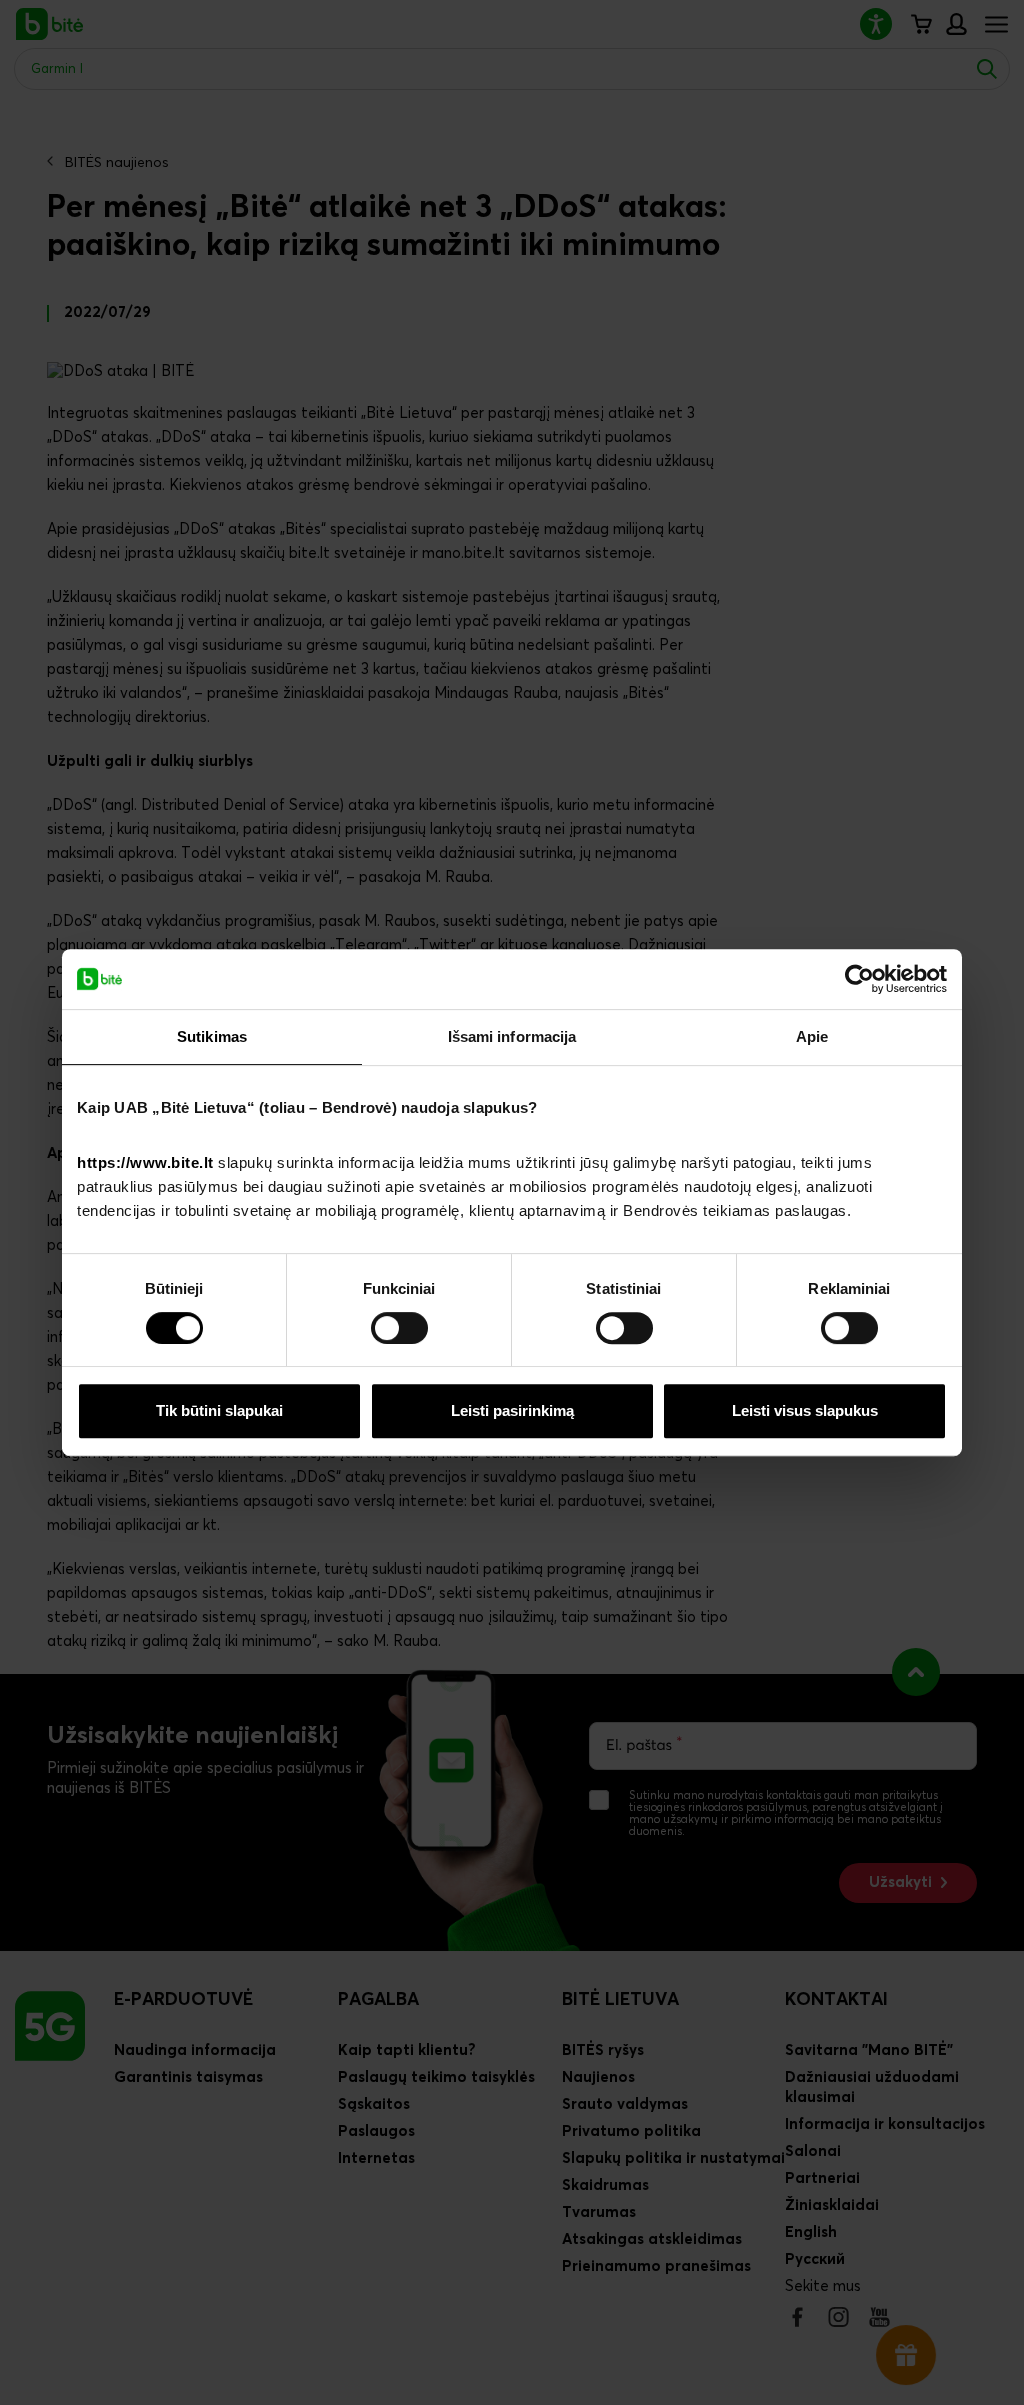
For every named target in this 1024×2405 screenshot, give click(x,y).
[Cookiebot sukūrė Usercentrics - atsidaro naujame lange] (859, 979)
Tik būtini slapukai (219, 1410)
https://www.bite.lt (145, 1162)
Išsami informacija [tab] (512, 1036)
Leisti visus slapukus (805, 1410)
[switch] (399, 1328)
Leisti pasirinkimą (512, 1410)
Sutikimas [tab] (212, 1036)
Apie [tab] (812, 1036)
